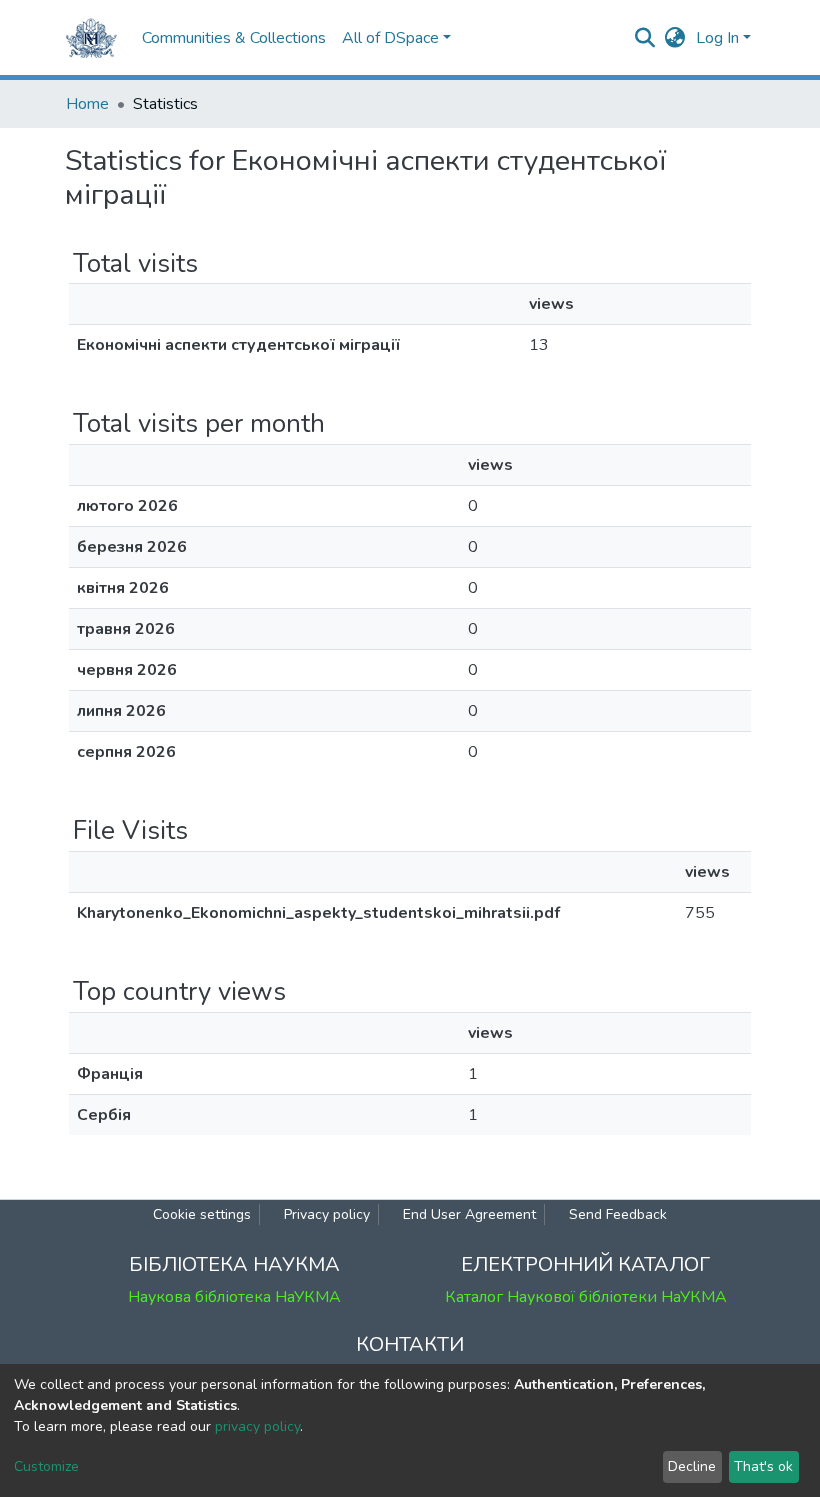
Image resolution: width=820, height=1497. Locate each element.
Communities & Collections (234, 38)
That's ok (763, 1466)
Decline (692, 1466)
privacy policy (257, 1426)
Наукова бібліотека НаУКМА (234, 1297)
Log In (717, 38)
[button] (675, 38)
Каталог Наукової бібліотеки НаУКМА (586, 1297)
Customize (46, 1466)
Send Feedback (618, 1214)
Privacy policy (327, 1214)
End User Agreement (469, 1214)
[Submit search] (645, 38)
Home (87, 104)
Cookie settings (202, 1214)
